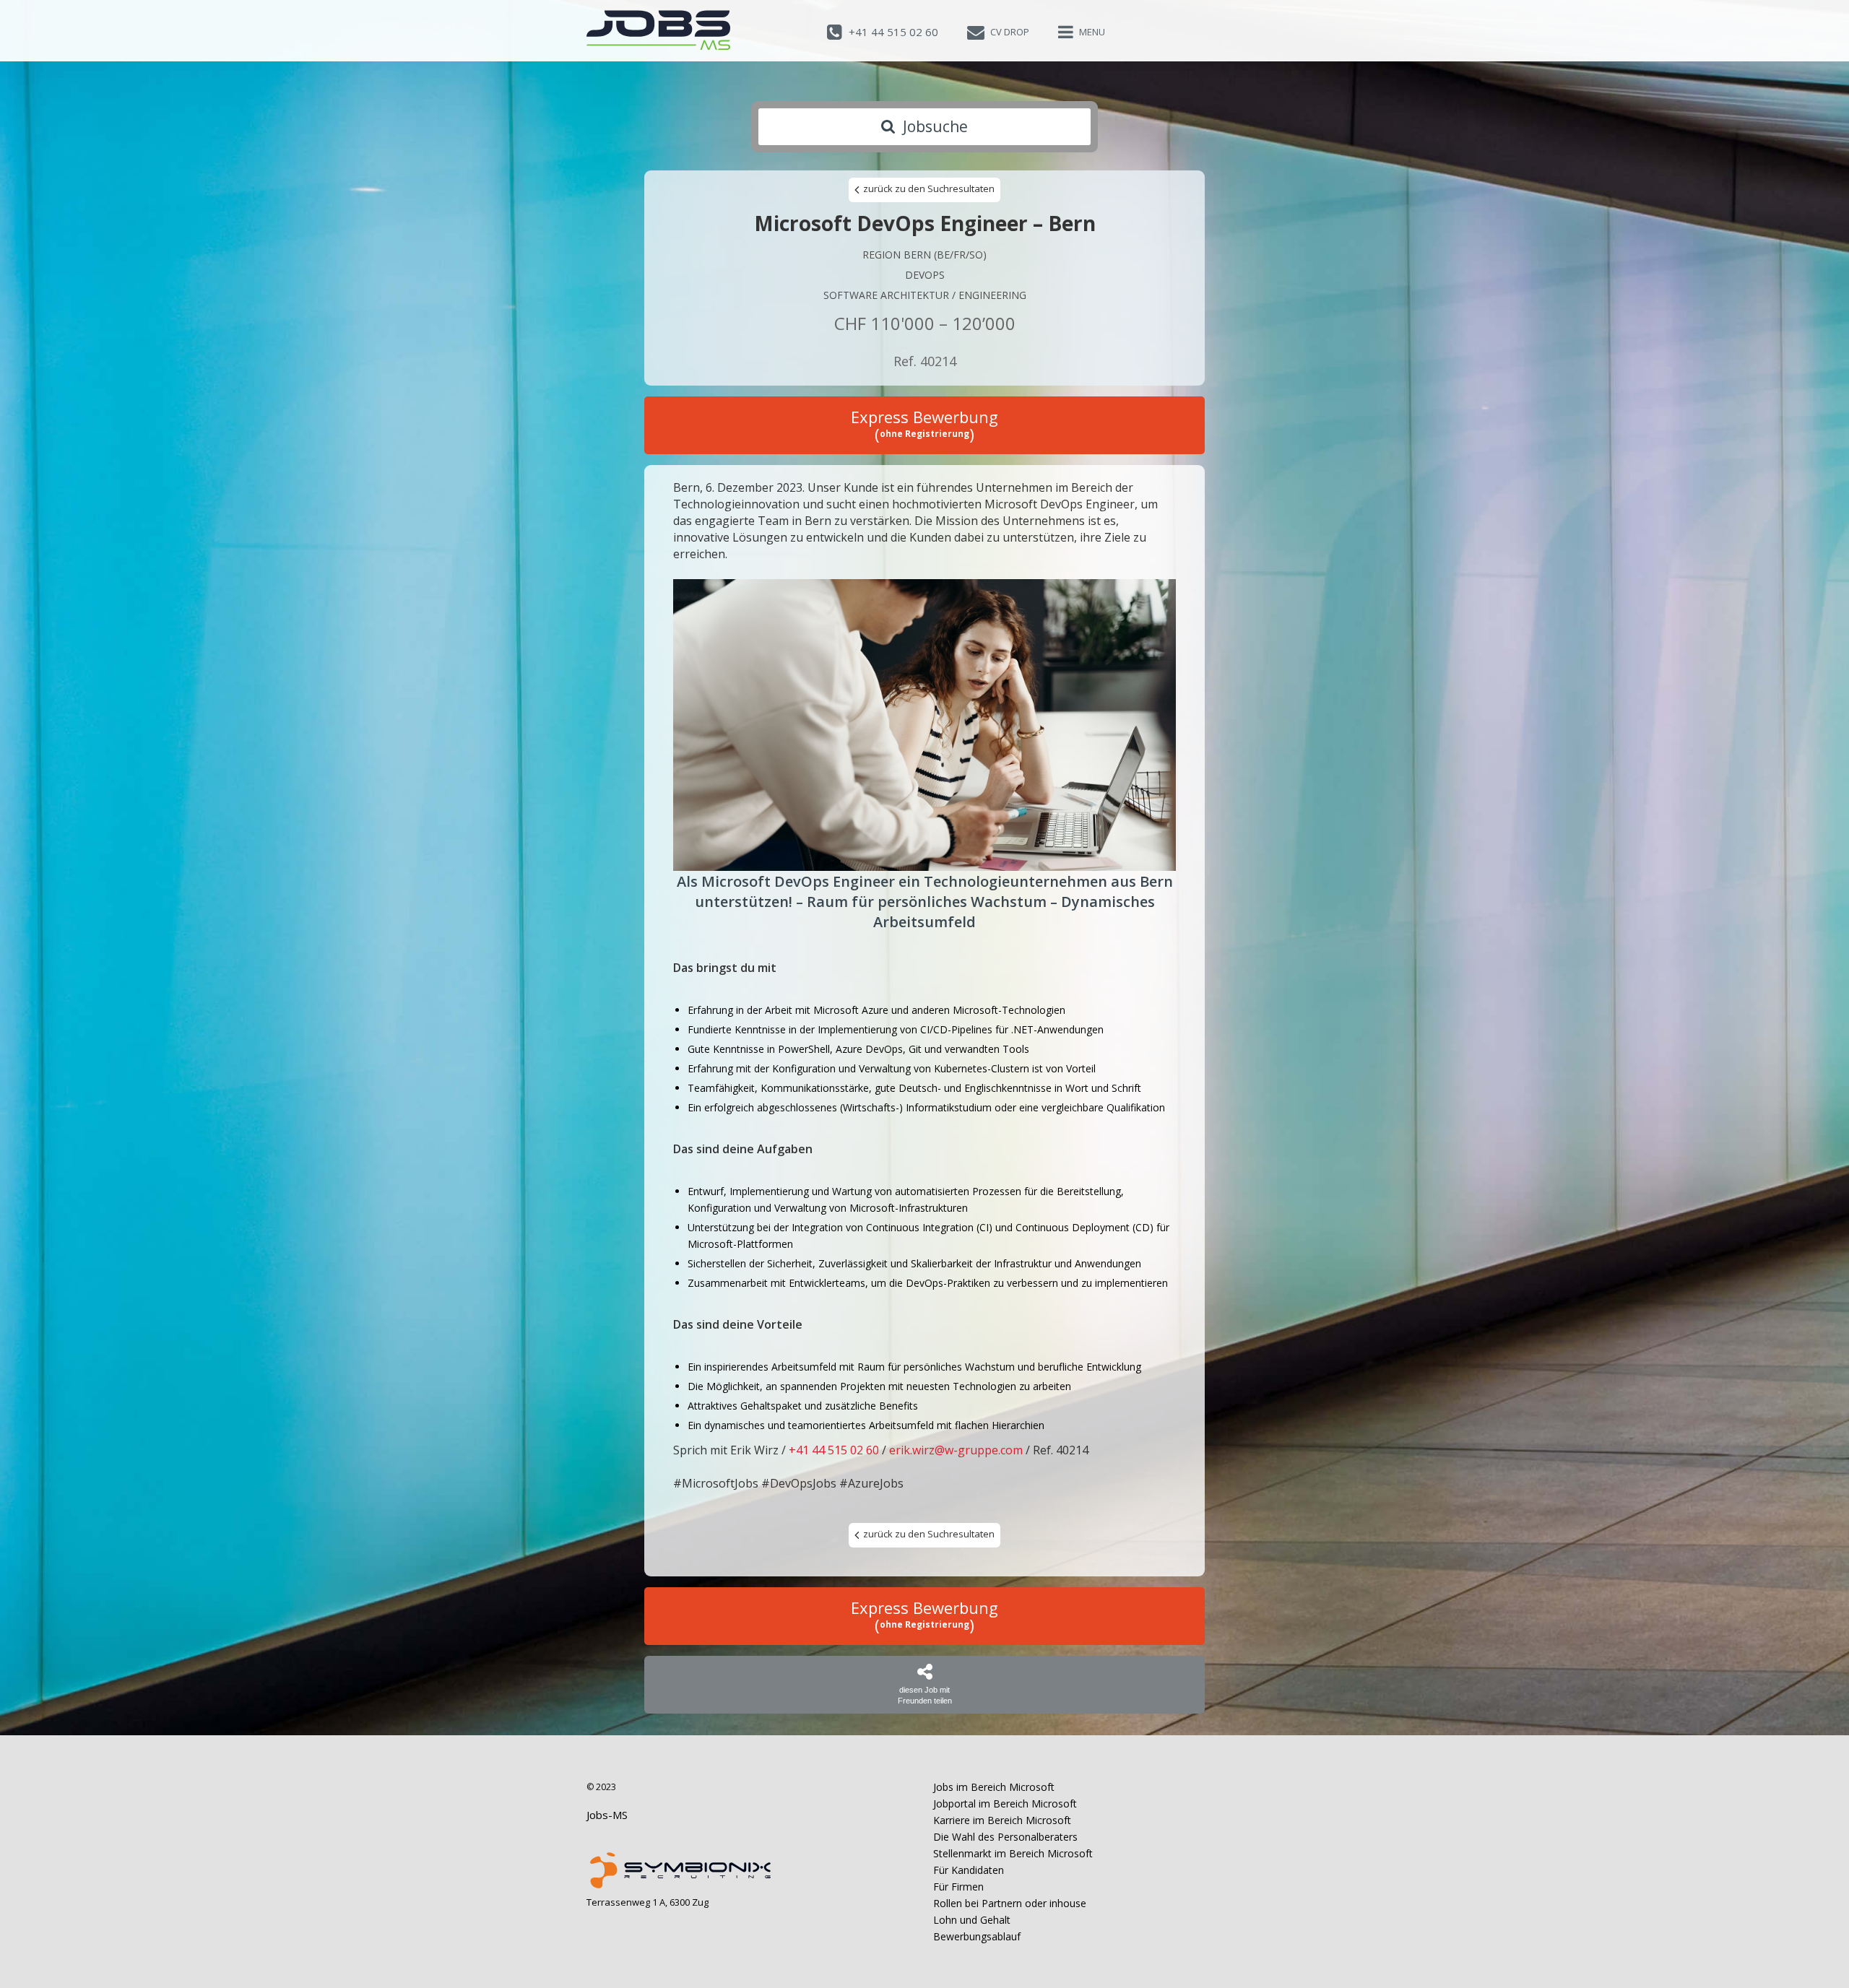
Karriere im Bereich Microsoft (1002, 1820)
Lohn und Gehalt (972, 1920)
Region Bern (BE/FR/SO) (924, 255)
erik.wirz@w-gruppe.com (956, 1450)
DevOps (925, 275)
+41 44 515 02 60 (834, 1450)
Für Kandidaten (969, 1870)
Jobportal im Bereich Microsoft (1005, 1803)
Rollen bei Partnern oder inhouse (1010, 1903)
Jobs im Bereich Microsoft (994, 1787)
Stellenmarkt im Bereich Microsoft (1013, 1853)
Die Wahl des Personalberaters (1005, 1837)
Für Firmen (958, 1887)
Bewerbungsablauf (977, 1936)
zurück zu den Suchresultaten (928, 188)
